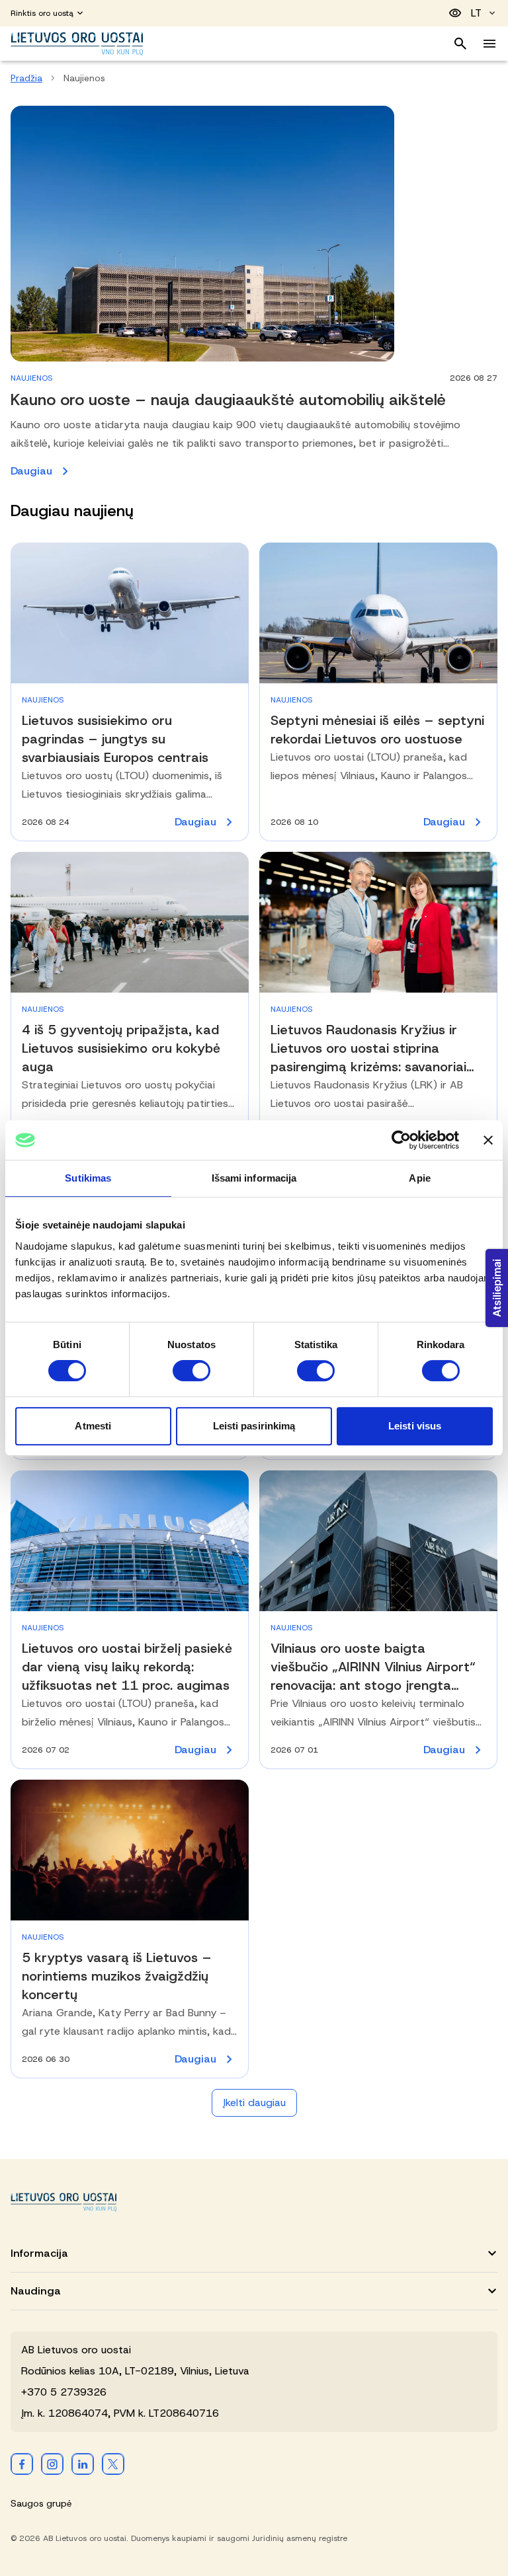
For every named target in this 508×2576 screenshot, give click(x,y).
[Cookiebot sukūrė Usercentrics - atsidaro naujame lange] (401, 1140)
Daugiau (167, 472)
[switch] (191, 1371)
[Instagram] (52, 2464)
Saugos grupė (41, 2503)
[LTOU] (63, 2202)
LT (476, 13)
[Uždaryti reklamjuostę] (488, 1140)
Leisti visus (415, 1426)
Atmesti (93, 1426)
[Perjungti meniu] (489, 44)
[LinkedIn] (83, 2464)
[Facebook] (22, 2464)
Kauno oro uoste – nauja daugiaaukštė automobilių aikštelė (231, 400)
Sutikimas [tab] (88, 1178)
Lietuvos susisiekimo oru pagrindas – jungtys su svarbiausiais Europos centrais (115, 739)
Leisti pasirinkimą (254, 1426)
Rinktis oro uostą (42, 13)
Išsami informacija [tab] (254, 1178)
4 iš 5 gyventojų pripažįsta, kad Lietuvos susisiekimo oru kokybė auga (121, 1048)
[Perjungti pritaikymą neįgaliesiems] (455, 13)
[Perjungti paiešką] (460, 44)
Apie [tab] (419, 1178)
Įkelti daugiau (254, 2102)
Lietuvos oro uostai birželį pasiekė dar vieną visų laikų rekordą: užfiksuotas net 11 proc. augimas (127, 1667)
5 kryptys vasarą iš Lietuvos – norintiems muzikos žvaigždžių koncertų (117, 1976)
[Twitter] (113, 2464)
